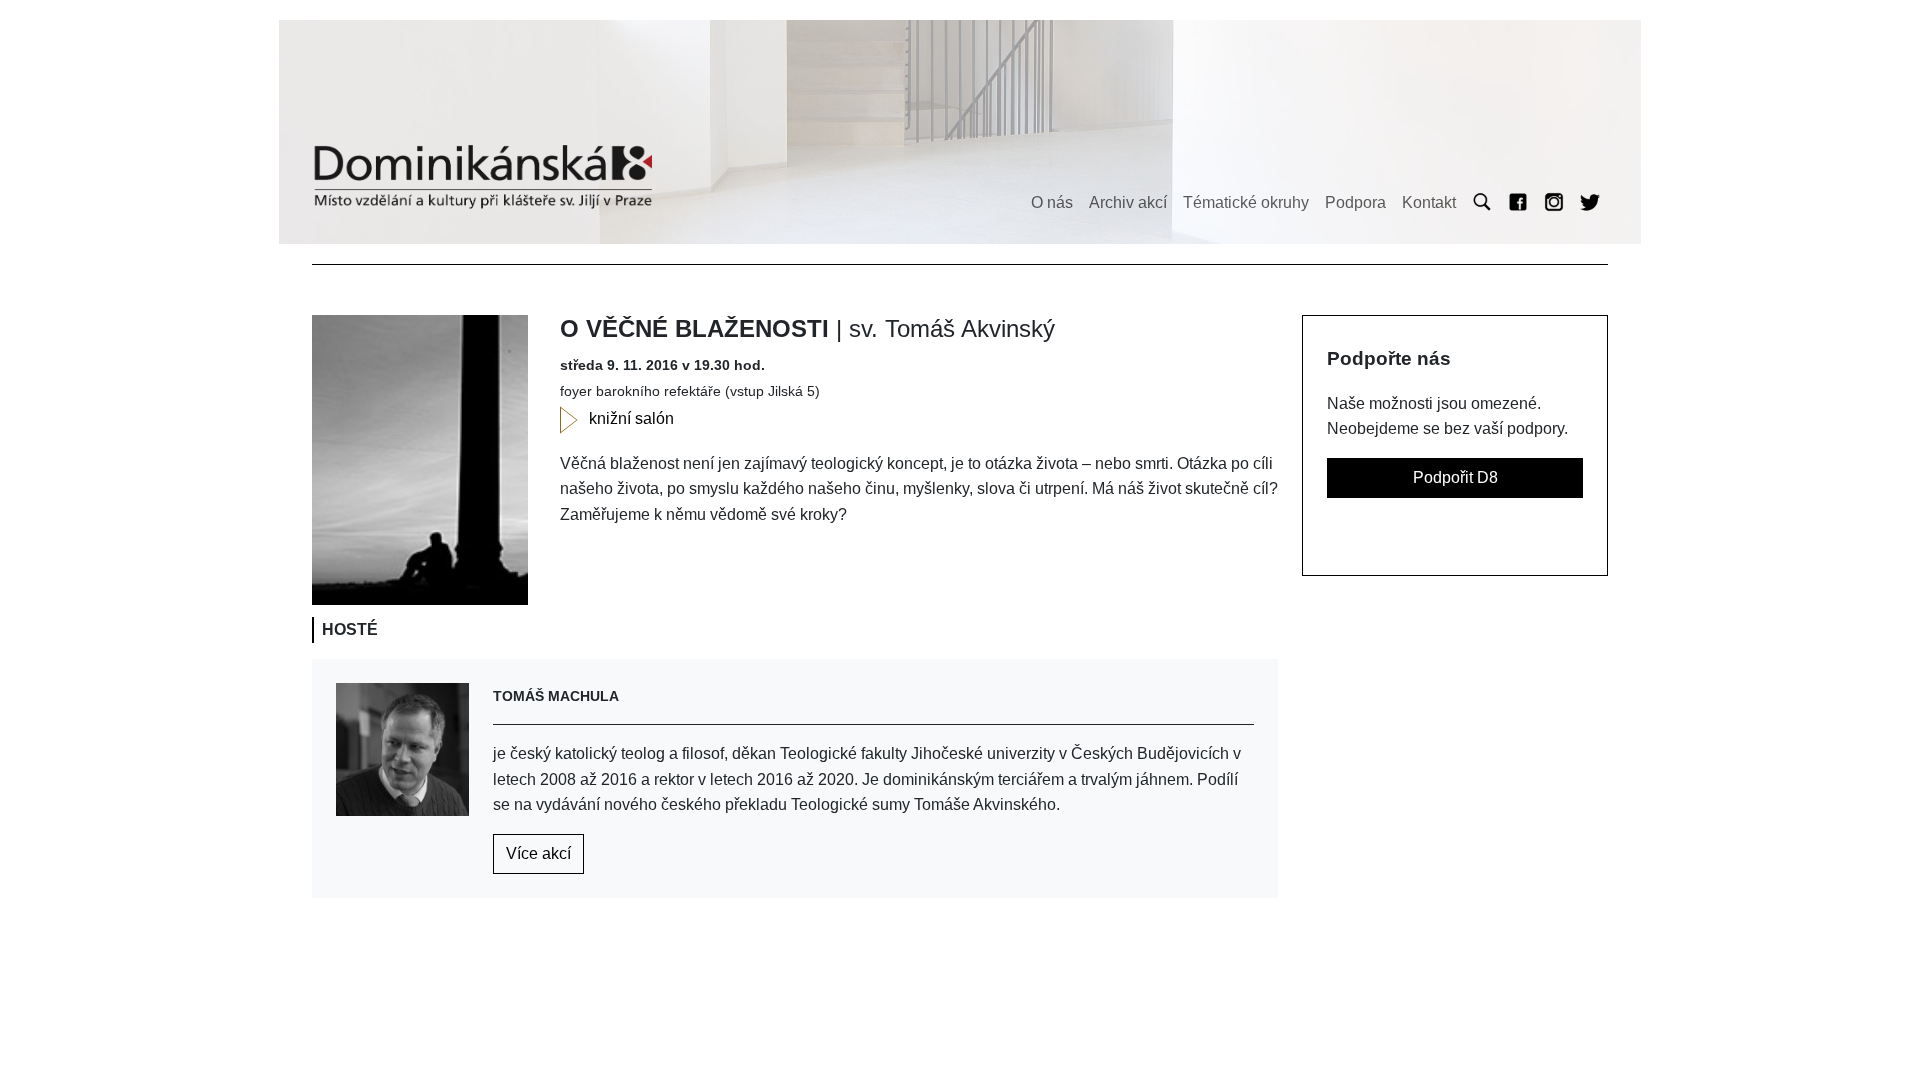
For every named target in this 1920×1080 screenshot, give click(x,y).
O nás (1052, 202)
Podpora (1355, 202)
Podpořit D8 (1455, 477)
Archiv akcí (1128, 202)
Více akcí (538, 853)
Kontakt (1429, 202)
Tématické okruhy (1246, 202)
